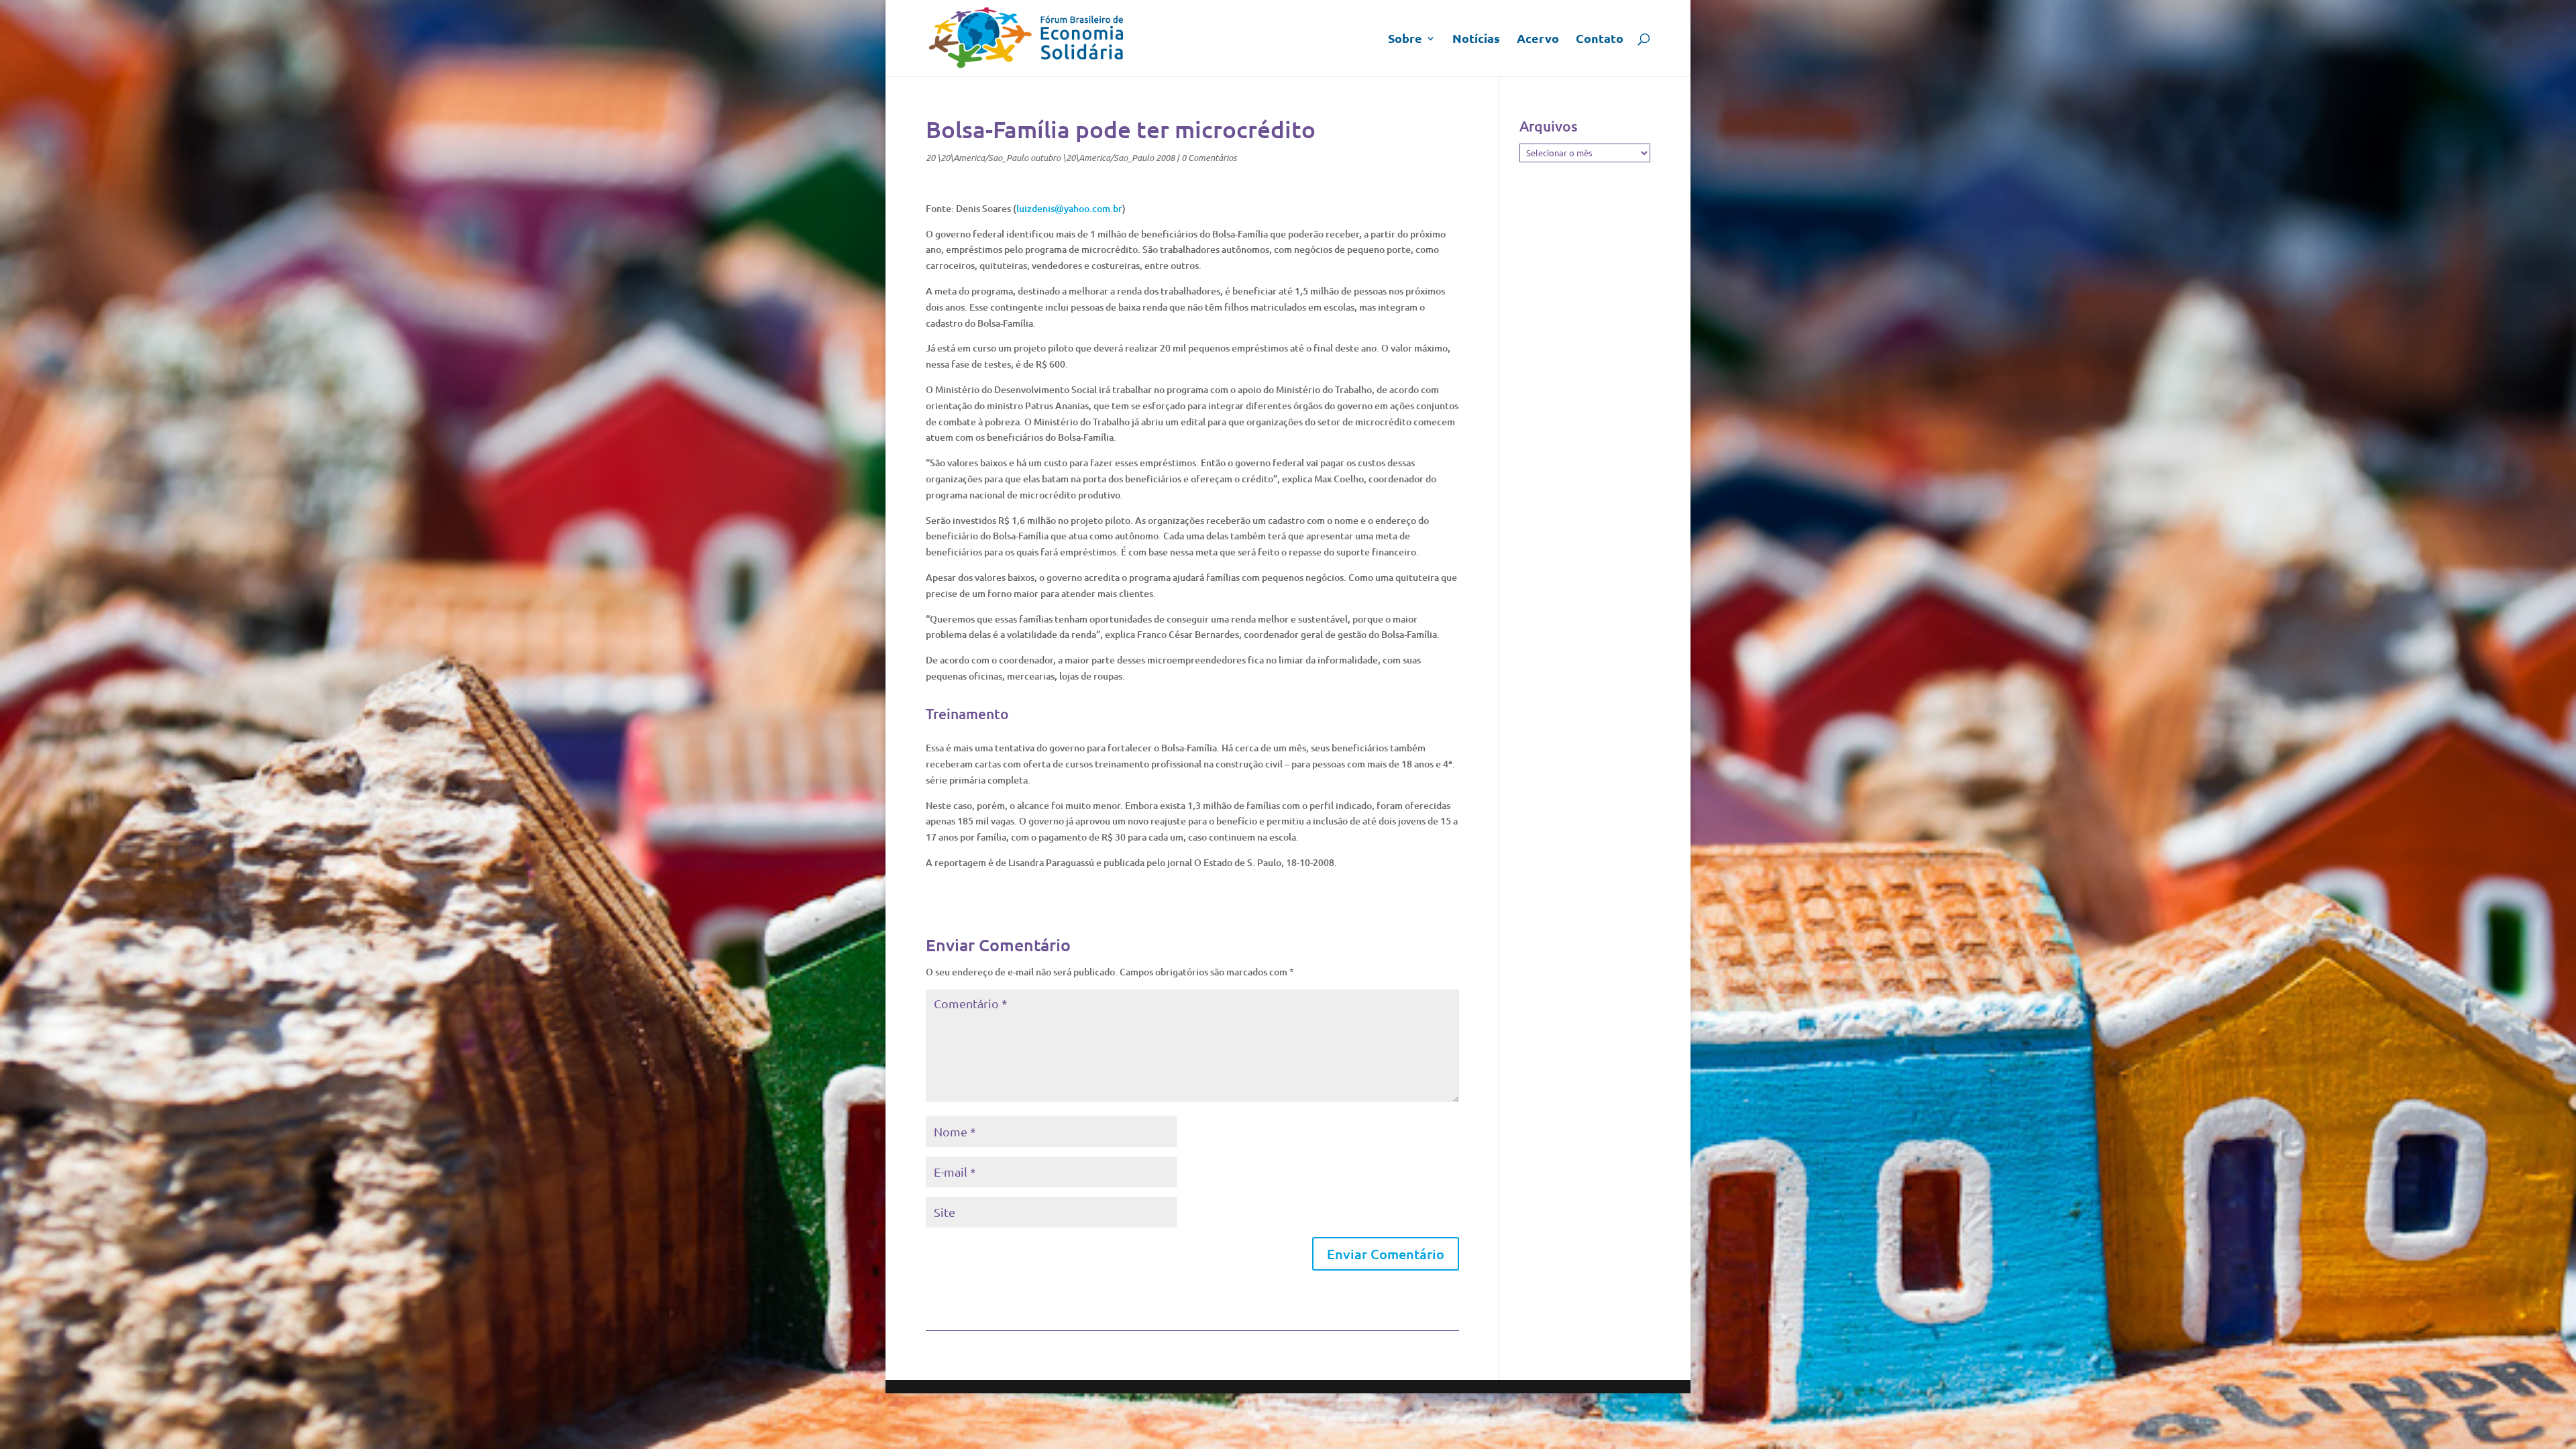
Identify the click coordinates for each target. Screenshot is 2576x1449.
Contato (1600, 40)
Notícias (1476, 40)
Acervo (1538, 40)
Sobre (1405, 40)
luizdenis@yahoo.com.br (1069, 208)
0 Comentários (1209, 158)
